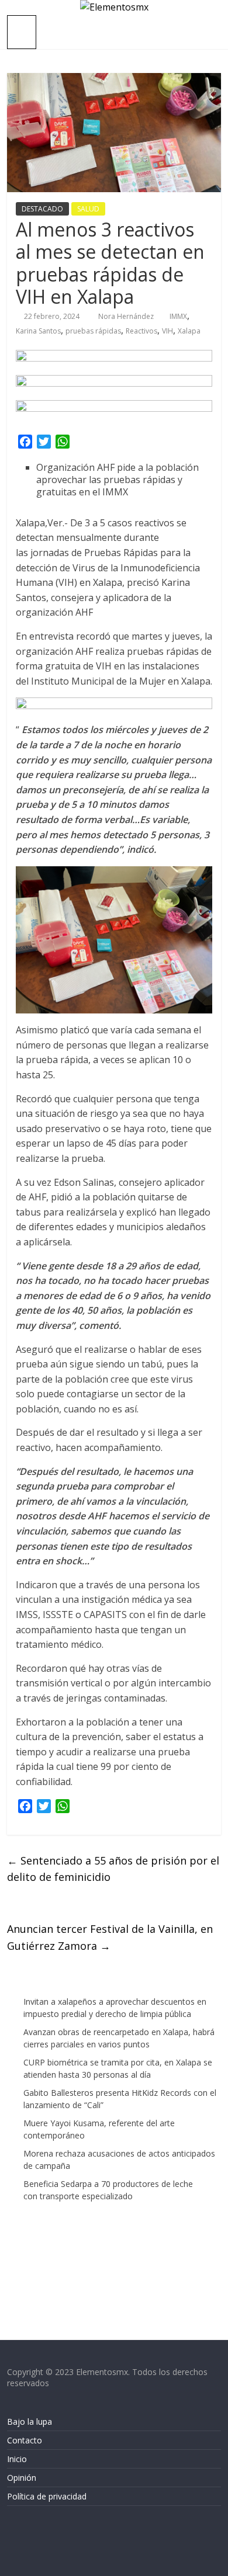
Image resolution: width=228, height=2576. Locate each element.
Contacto (25, 2440)
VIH (167, 331)
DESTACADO (42, 209)
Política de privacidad (47, 2496)
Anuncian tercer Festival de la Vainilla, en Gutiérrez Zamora (110, 1937)
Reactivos (141, 331)
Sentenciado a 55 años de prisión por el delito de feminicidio (113, 1869)
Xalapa (189, 331)
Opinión (22, 2478)
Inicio (17, 2459)
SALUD (88, 209)
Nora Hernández (127, 316)
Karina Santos (38, 331)
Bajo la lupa (30, 2421)
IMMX (178, 316)
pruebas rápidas (93, 331)
